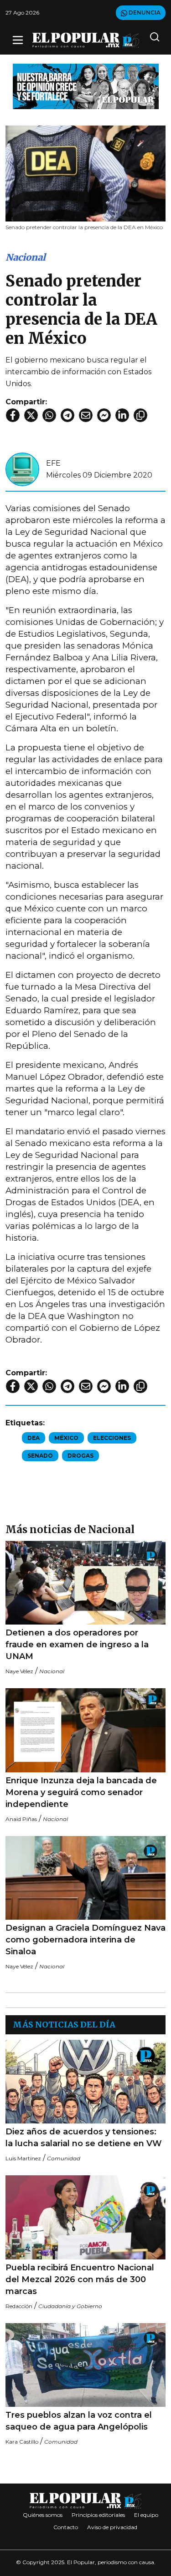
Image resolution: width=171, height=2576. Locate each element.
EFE (53, 463)
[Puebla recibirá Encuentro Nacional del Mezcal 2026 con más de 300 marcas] (85, 2217)
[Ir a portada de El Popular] (86, 40)
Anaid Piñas (21, 1819)
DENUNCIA (144, 13)
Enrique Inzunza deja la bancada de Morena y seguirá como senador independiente (81, 1792)
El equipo (146, 2515)
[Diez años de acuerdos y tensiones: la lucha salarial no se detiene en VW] (85, 2082)
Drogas (80, 1456)
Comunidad (64, 2158)
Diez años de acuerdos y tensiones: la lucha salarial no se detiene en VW (85, 2138)
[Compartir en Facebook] (13, 415)
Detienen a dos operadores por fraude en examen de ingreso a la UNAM (77, 1645)
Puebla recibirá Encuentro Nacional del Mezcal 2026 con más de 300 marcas (80, 2279)
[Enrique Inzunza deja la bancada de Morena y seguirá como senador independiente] (85, 1730)
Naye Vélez (19, 1671)
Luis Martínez (23, 2158)
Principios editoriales (98, 2515)
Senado (40, 1456)
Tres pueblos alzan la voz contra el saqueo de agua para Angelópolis (79, 2421)
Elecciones (112, 1438)
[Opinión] (86, 86)
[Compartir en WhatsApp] (49, 415)
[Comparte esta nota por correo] (86, 415)
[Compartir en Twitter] (31, 415)
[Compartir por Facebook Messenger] (104, 415)
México (66, 1438)
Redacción (19, 2306)
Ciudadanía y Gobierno (70, 2306)
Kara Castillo (22, 2442)
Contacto (66, 2527)
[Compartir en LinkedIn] (122, 415)
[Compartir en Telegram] (67, 415)
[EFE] (22, 469)
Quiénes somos (43, 2515)
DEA (34, 1438)
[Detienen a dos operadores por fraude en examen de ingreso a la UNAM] (85, 1583)
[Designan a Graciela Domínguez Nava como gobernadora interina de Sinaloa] (85, 1878)
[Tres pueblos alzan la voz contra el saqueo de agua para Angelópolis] (85, 2365)
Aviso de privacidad (112, 2527)
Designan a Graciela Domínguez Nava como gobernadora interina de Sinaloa (85, 1940)
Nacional (26, 257)
